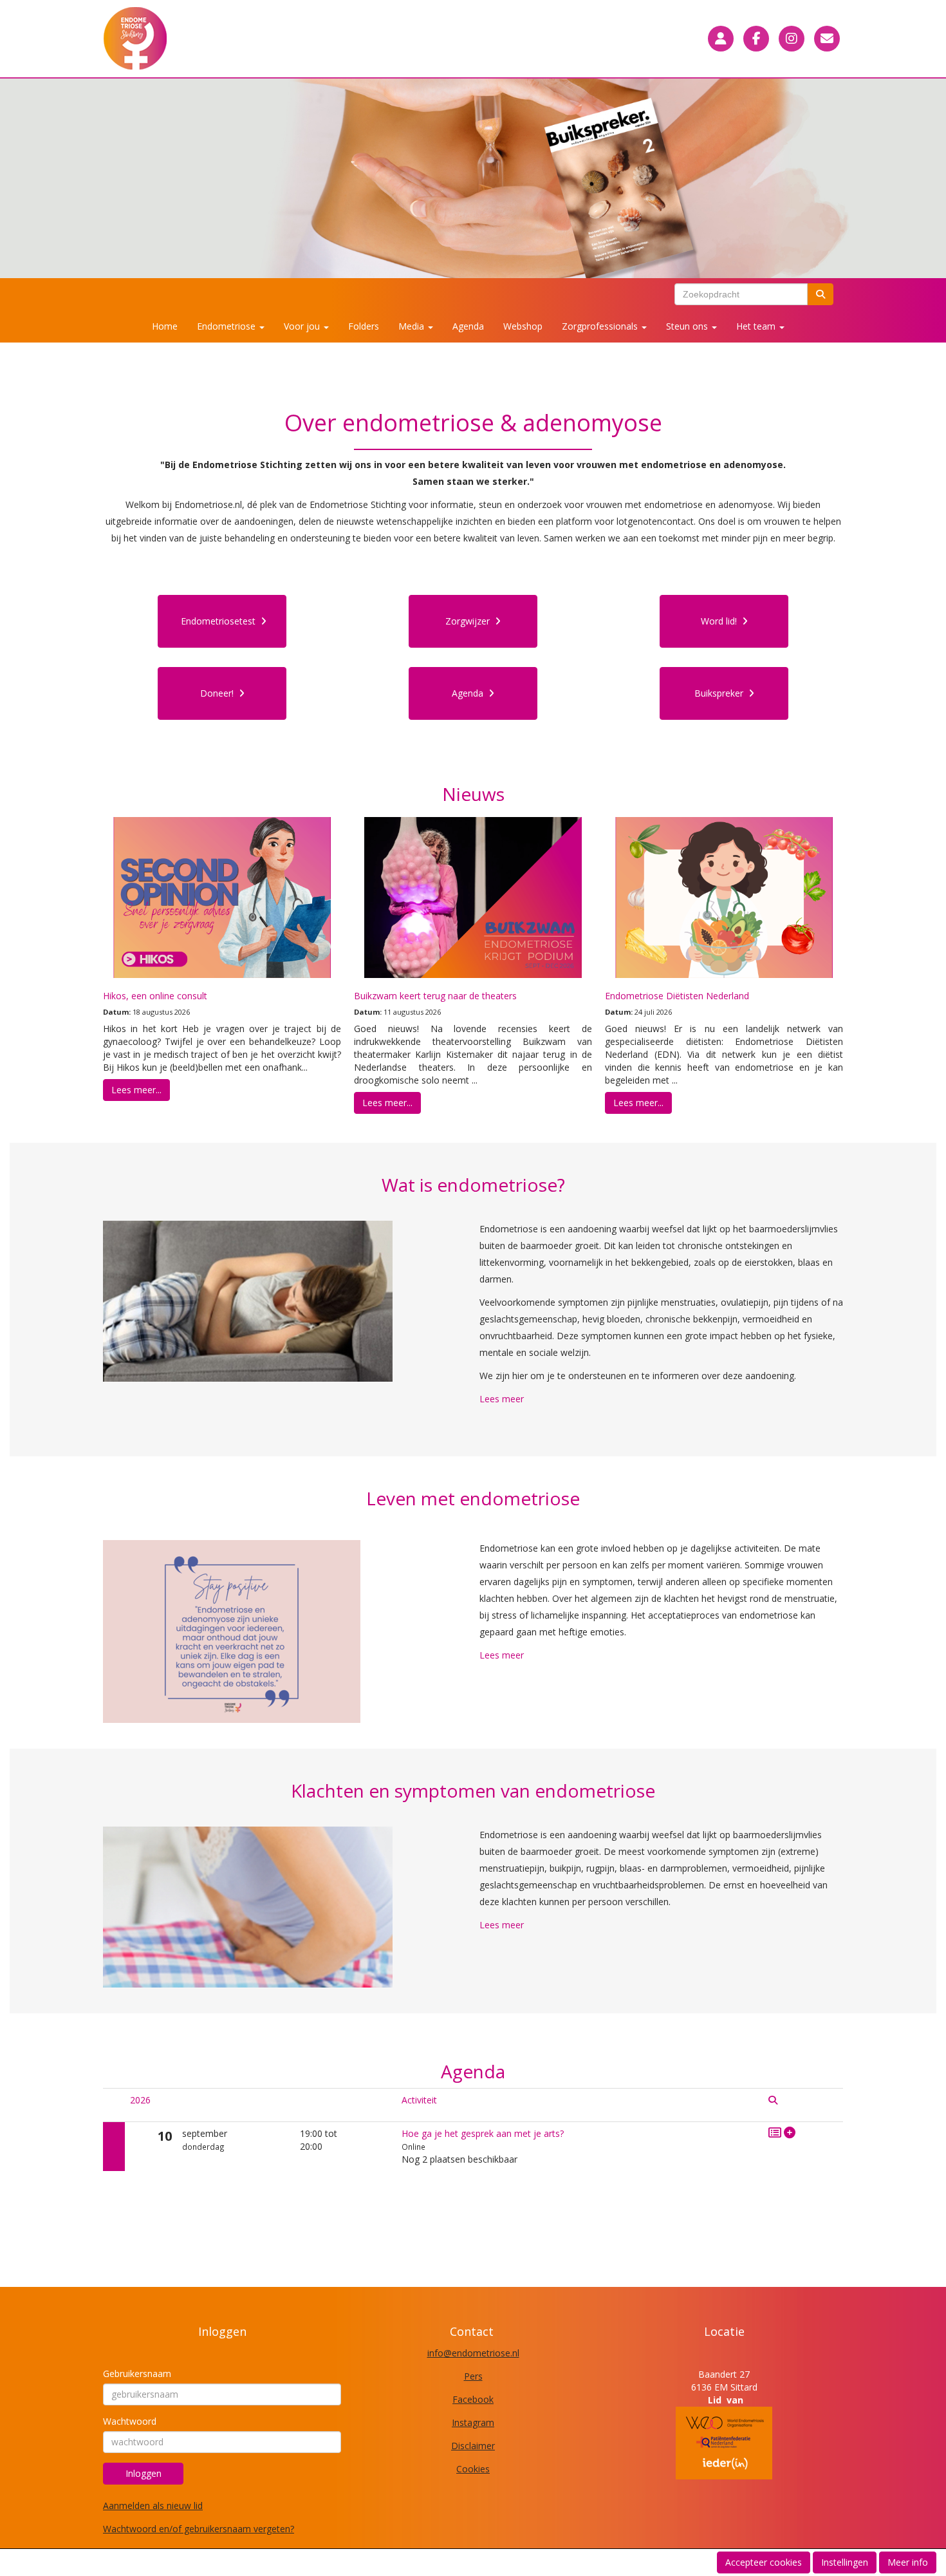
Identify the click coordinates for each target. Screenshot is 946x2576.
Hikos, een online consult (155, 996)
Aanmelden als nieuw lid (153, 2505)
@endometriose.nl (473, 2353)
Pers (473, 2376)
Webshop (523, 326)
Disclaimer (473, 2446)
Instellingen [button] (845, 2562)
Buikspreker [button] (721, 693)
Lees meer (502, 1399)
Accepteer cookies (764, 2562)
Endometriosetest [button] (221, 621)
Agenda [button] (470, 693)
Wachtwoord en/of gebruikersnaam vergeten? (199, 2529)
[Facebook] (756, 39)
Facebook (473, 2399)
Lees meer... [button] (136, 1090)
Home (165, 326)
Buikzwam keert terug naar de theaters (435, 996)
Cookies (473, 2469)
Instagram (473, 2422)
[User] (721, 39)
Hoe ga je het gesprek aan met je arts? (483, 2133)
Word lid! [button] (721, 621)
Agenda (468, 326)
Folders (364, 326)
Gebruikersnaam (137, 2374)
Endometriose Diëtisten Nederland (677, 996)
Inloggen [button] (144, 2473)
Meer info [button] (908, 2562)
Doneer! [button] (219, 693)
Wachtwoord (130, 2421)
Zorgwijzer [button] (470, 621)
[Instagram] (792, 39)
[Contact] (827, 39)
